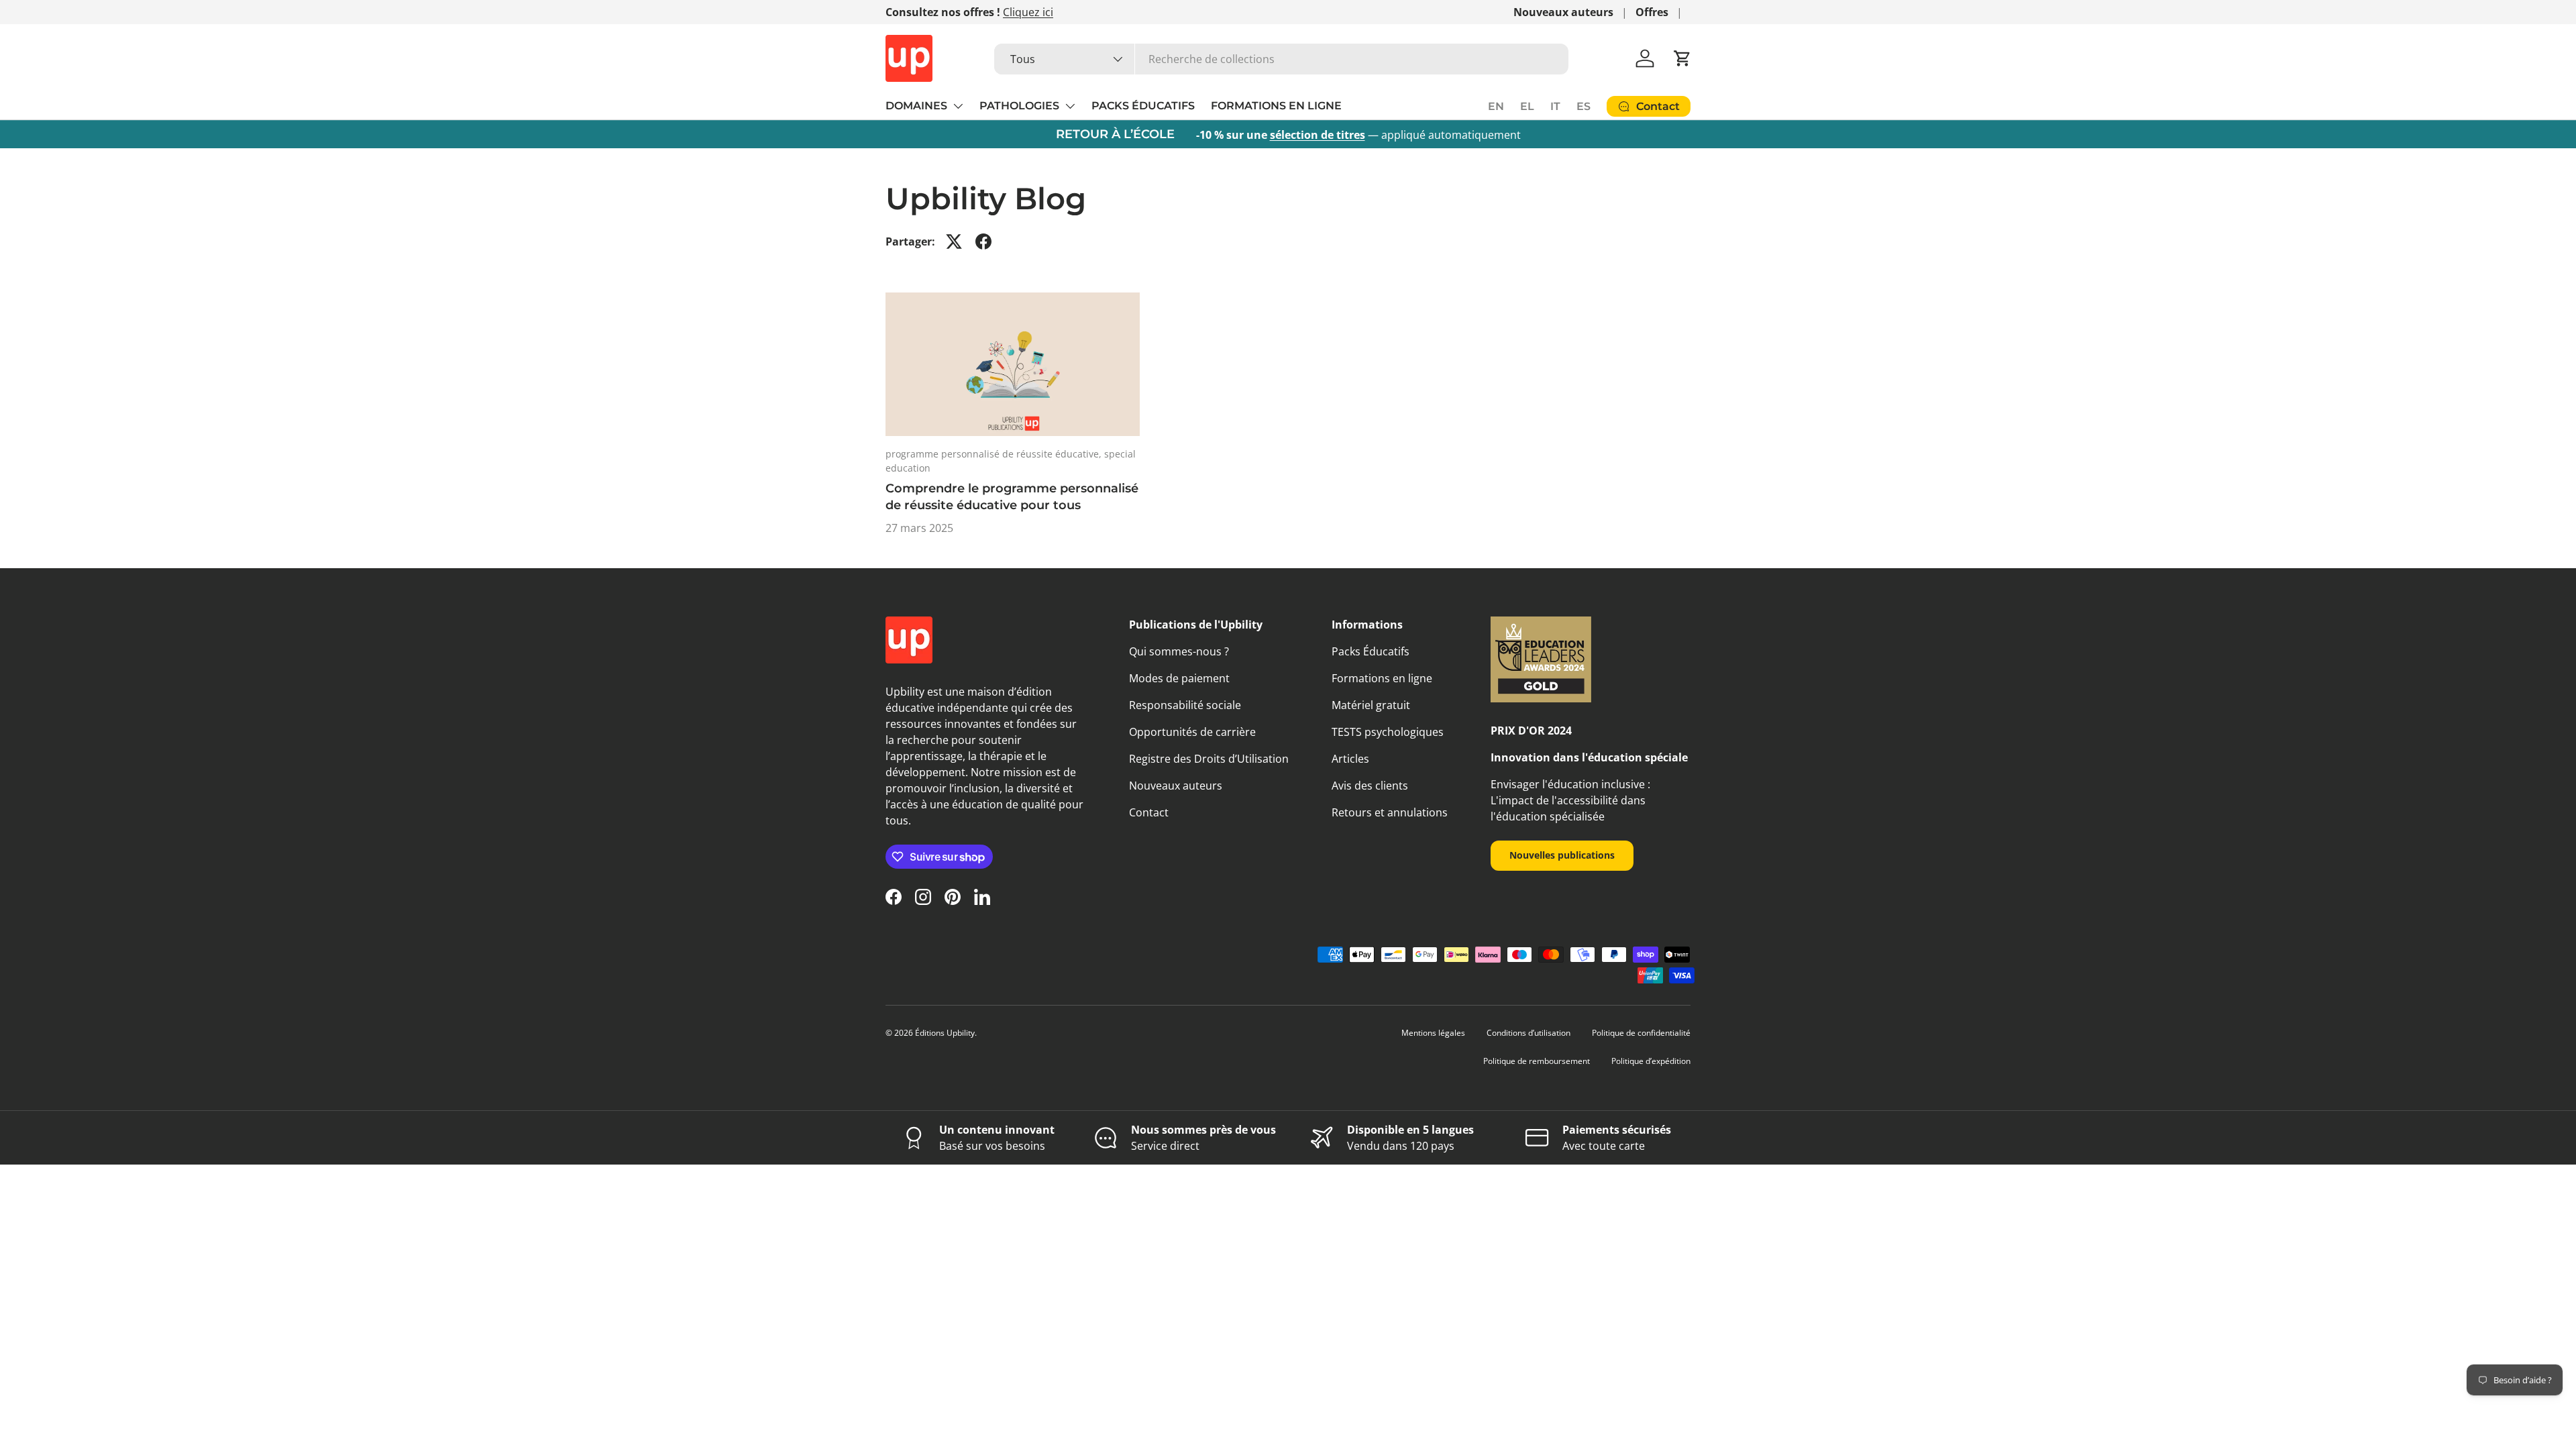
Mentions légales (1433, 1033)
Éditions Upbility (945, 1033)
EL (1527, 106)
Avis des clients (1370, 786)
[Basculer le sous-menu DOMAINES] (958, 106)
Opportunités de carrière (1192, 732)
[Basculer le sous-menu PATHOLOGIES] (1070, 106)
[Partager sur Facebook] (983, 241)
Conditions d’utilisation (1528, 1033)
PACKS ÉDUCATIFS (1143, 106)
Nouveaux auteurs (1563, 12)
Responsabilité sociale (1185, 705)
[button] (1682, 58)
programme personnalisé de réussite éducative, (995, 454)
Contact (1149, 812)
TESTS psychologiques (1388, 732)
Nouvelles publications (1562, 855)
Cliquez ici (1028, 12)
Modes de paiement (1179, 678)
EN (1496, 106)
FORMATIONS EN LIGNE (1276, 106)
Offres (1652, 12)
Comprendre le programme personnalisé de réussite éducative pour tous (1012, 497)
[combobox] (1281, 59)
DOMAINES (916, 106)
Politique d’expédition (1651, 1061)
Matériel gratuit (1371, 705)
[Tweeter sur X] (954, 241)
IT (1555, 106)
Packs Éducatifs (1371, 651)
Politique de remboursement (1537, 1061)
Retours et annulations (1390, 812)
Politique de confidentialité (1641, 1033)
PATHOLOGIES (1019, 106)
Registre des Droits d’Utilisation (1209, 759)
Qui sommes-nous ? (1179, 651)
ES (1584, 106)
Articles (1350, 759)
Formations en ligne (1382, 678)
